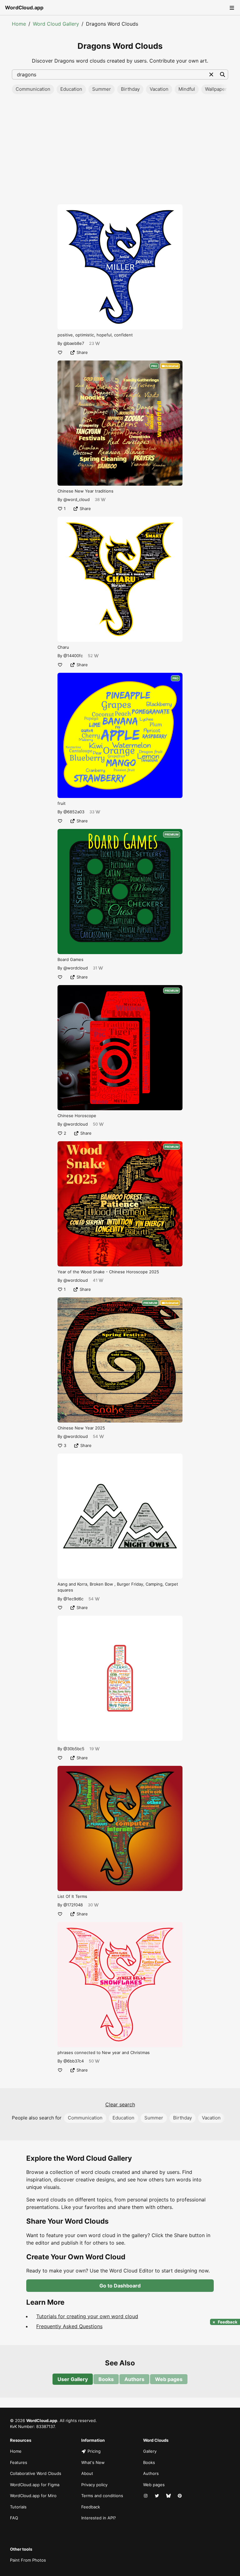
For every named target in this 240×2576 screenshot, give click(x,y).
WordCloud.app (24, 8)
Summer (102, 89)
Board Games (70, 959)
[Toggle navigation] (231, 8)
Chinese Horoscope (77, 1116)
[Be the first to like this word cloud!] (60, 352)
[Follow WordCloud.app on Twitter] (157, 2496)
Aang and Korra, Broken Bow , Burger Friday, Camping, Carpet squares (118, 1587)
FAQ (14, 2518)
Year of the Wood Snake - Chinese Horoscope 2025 (108, 1272)
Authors (134, 2379)
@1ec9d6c (73, 1599)
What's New (93, 2462)
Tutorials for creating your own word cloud (87, 2316)
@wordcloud (76, 968)
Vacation (159, 89)
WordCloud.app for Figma (35, 2485)
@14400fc (73, 656)
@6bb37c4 (74, 2061)
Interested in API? (99, 2518)
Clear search (120, 2104)
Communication (33, 89)
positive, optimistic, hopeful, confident (95, 335)
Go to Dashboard (120, 2286)
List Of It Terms (72, 1896)
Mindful (187, 89)
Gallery (150, 2451)
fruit (62, 803)
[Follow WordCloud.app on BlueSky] (169, 2496)
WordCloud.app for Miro (33, 2496)
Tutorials (18, 2507)
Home (19, 24)
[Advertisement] (120, 151)
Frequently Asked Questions (69, 2326)
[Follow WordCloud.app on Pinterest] (180, 2496)
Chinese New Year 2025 (81, 1428)
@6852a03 (74, 812)
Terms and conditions (102, 2496)
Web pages (169, 2379)
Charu (63, 647)
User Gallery (73, 2379)
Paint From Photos (28, 2560)
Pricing (94, 2451)
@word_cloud (77, 499)
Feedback (91, 2507)
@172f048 (73, 1905)
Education (71, 89)
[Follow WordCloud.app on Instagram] (146, 2496)
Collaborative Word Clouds (36, 2473)
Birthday (130, 89)
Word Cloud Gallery (56, 24)
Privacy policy (94, 2485)
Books (106, 2379)
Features (19, 2462)
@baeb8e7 (74, 343)
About (87, 2473)
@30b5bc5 (74, 1749)
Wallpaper (216, 89)
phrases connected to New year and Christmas (104, 2052)
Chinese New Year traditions (85, 491)
